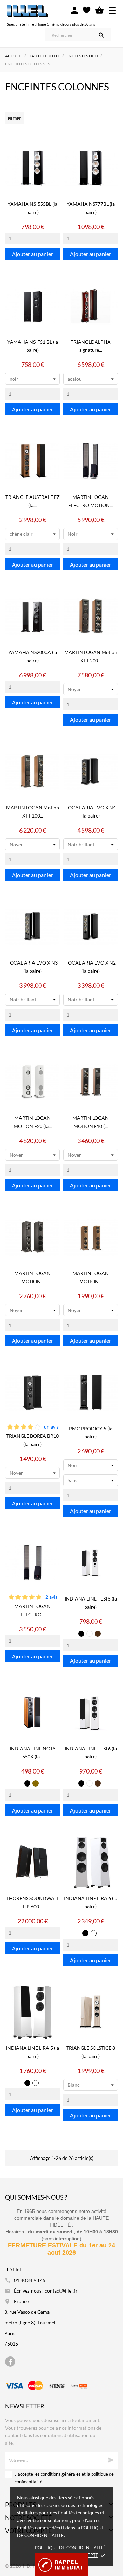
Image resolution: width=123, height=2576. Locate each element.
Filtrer (15, 118)
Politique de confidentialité (70, 2548)
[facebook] (10, 2362)
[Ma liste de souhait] (87, 10)
